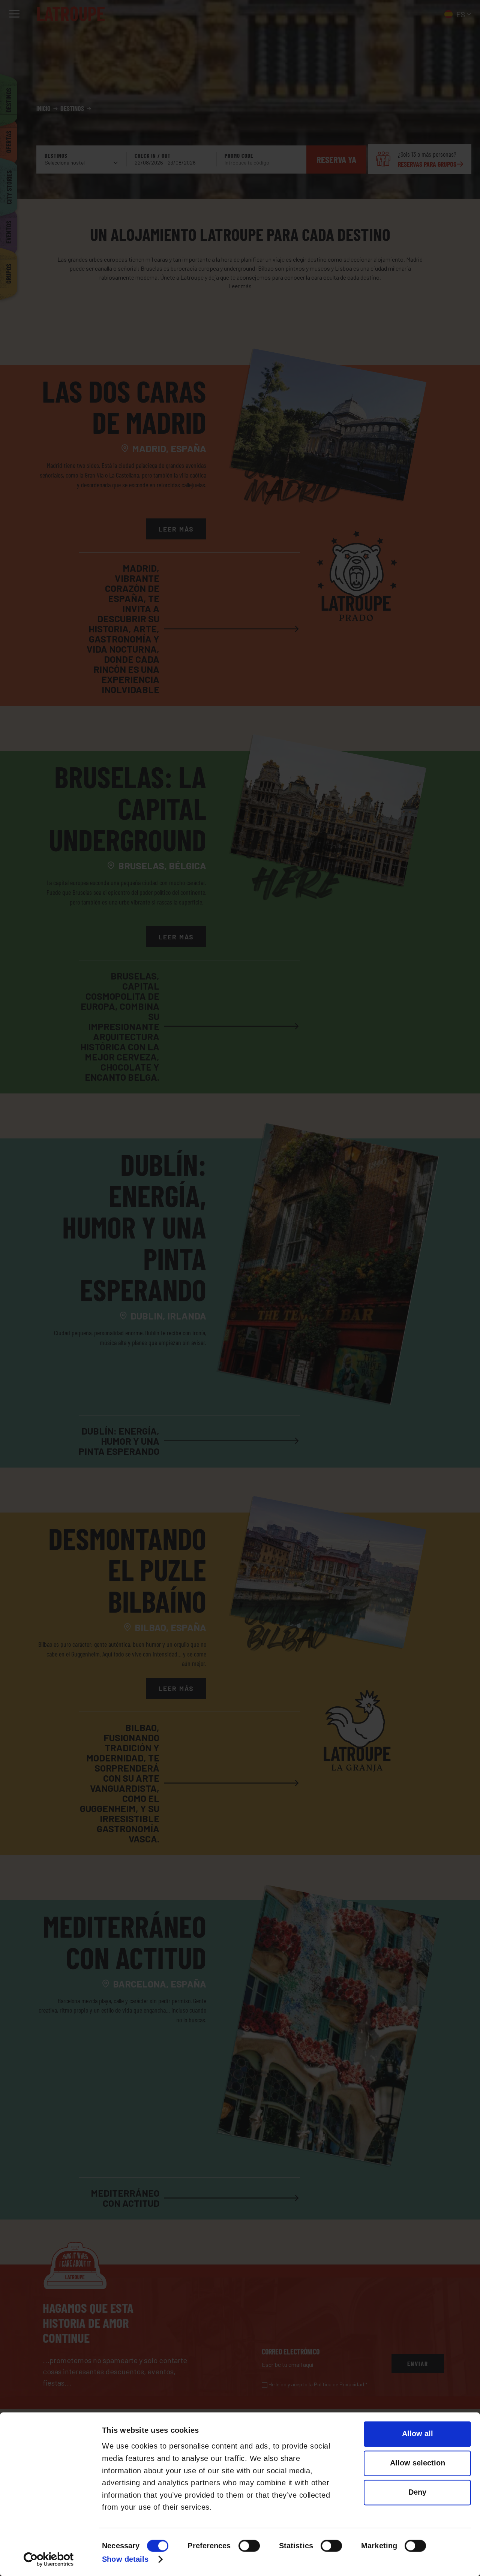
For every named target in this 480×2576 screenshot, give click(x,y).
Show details (125, 2560)
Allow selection (418, 2463)
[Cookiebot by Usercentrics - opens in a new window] (49, 2559)
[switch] (249, 2546)
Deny (417, 2492)
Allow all (418, 2434)
